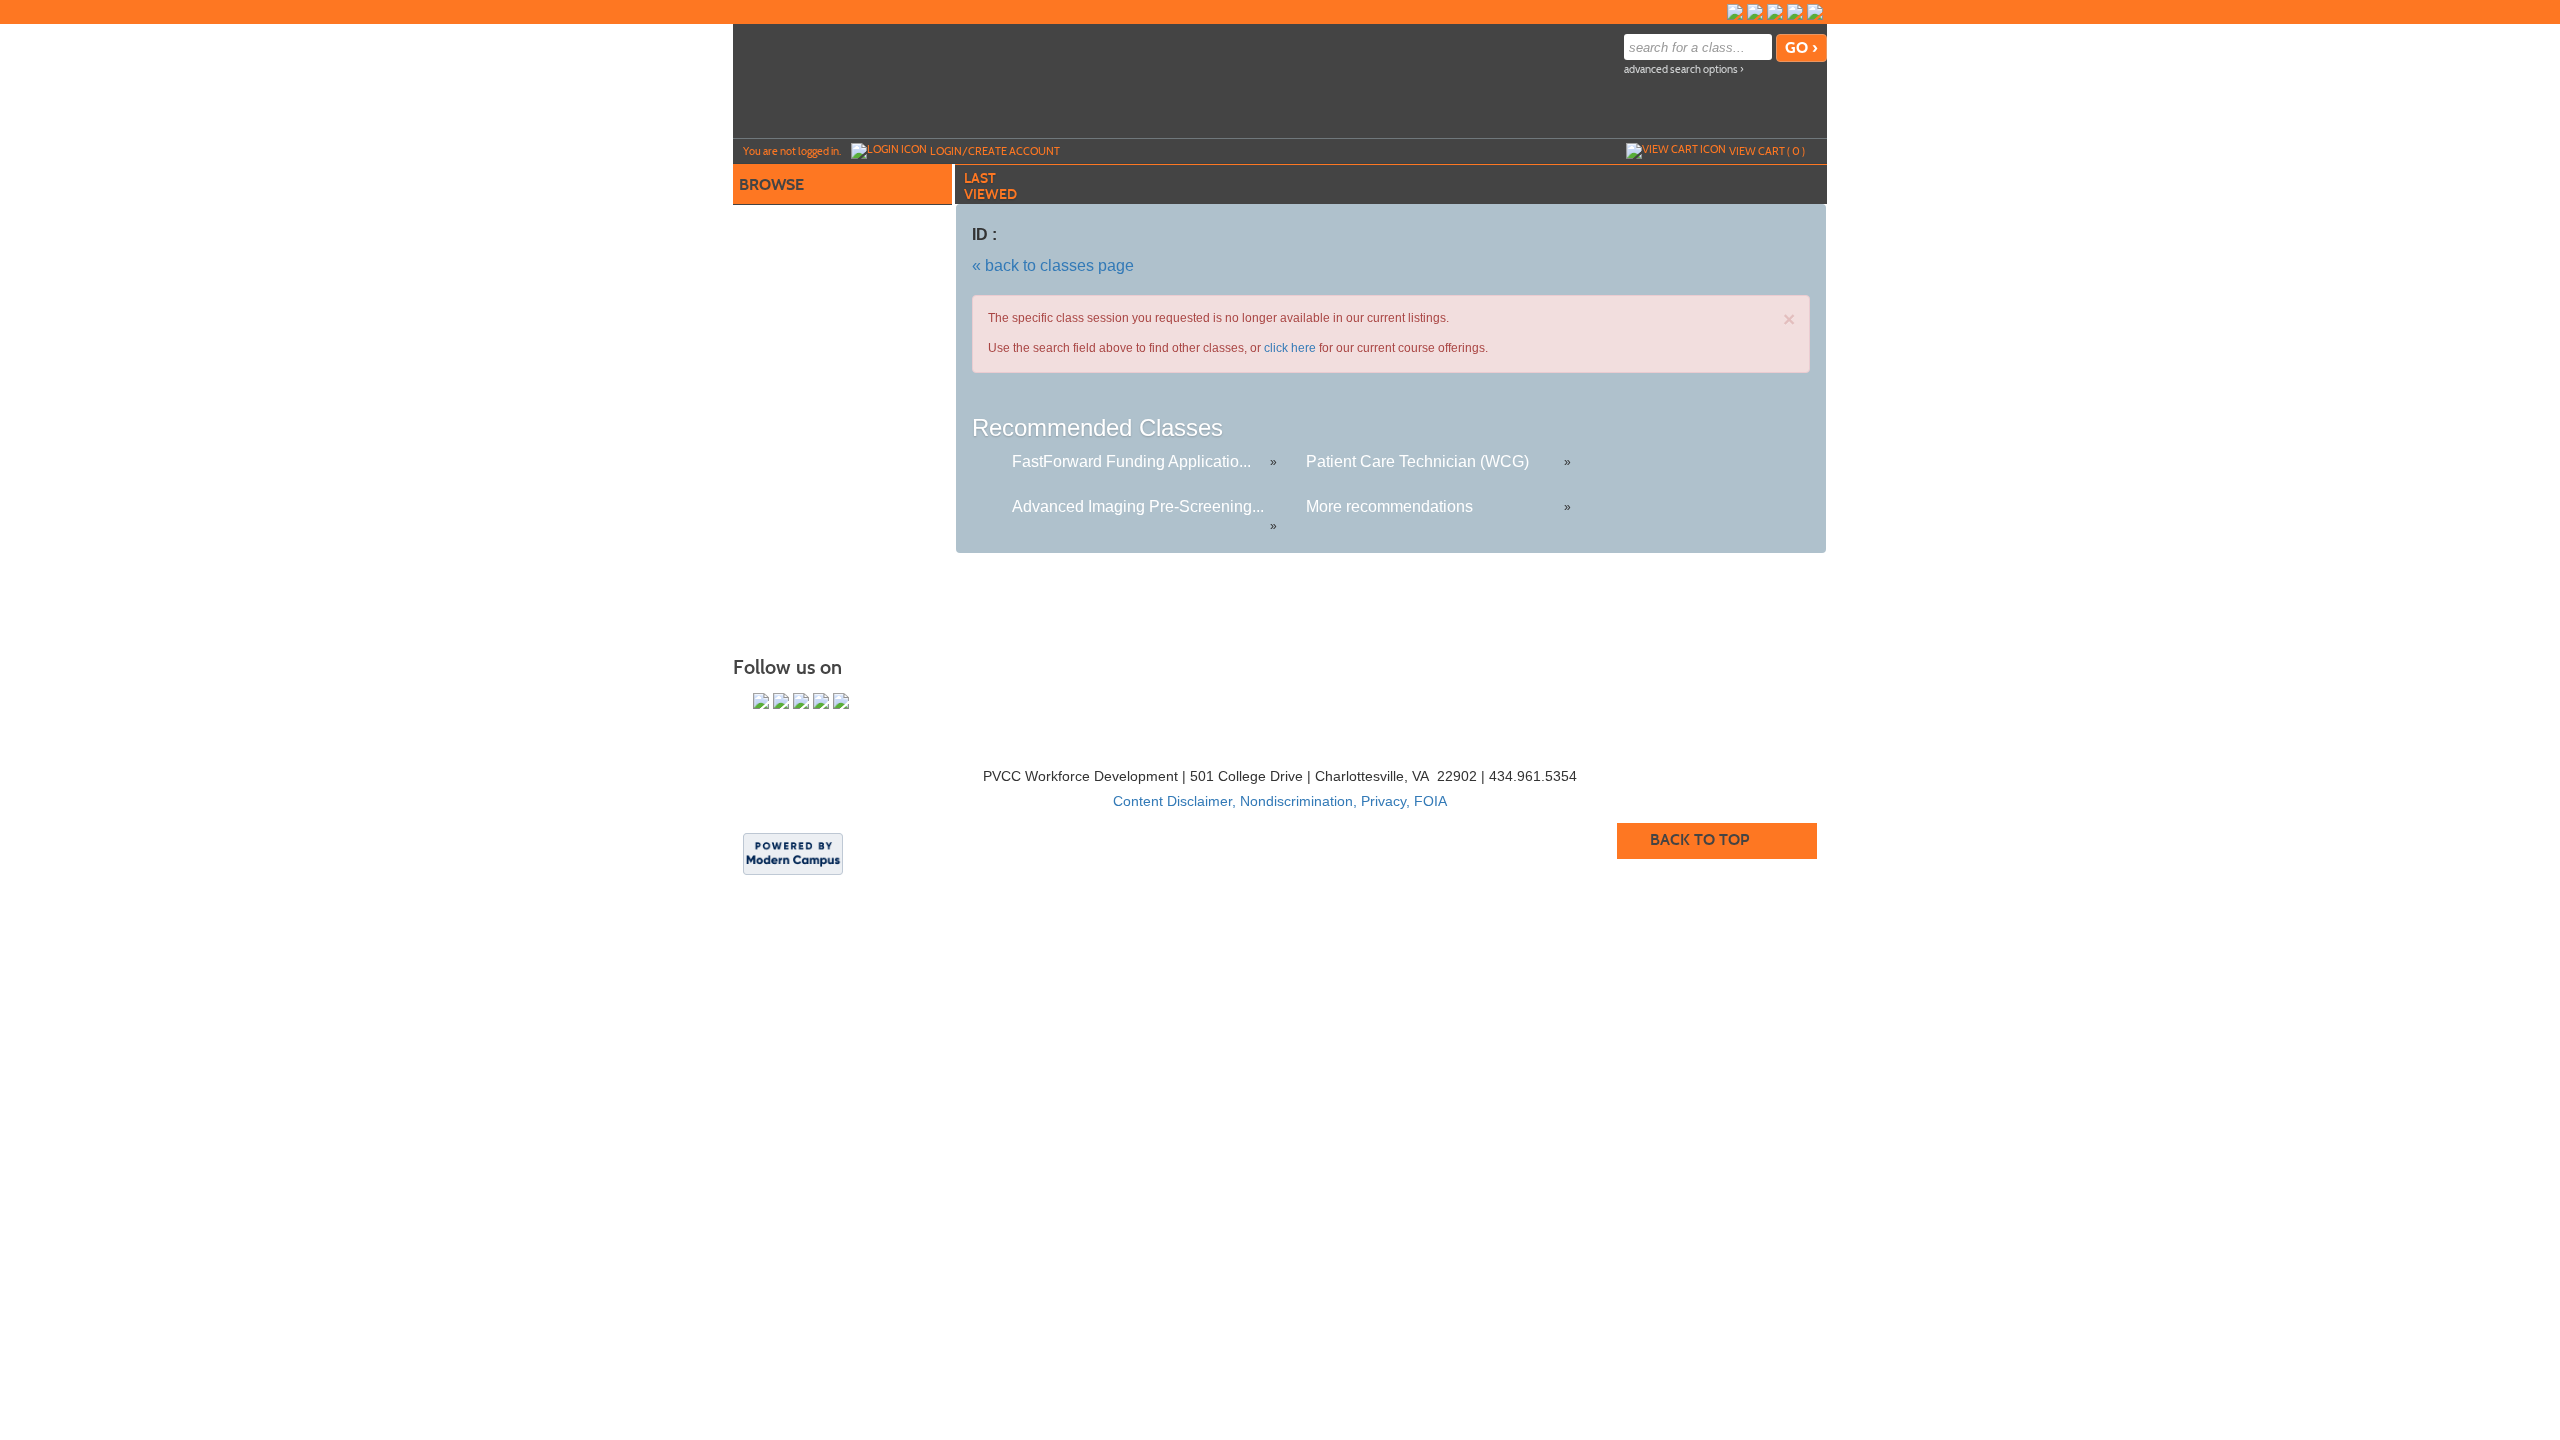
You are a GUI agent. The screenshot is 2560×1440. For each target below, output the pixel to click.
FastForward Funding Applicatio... (1131, 461)
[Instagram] (1755, 12)
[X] (1795, 12)
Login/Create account (995, 151)
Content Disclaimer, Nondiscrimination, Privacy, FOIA (1280, 801)
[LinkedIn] (1815, 12)
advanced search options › (1684, 69)
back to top (1699, 839)
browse (771, 184)
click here (1290, 348)
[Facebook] (1735, 12)
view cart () (1767, 151)
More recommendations (1389, 506)
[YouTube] (1775, 12)
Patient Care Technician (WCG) (1417, 461)
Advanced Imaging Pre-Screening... (1138, 506)
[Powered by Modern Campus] (793, 853)
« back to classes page (1053, 265)
